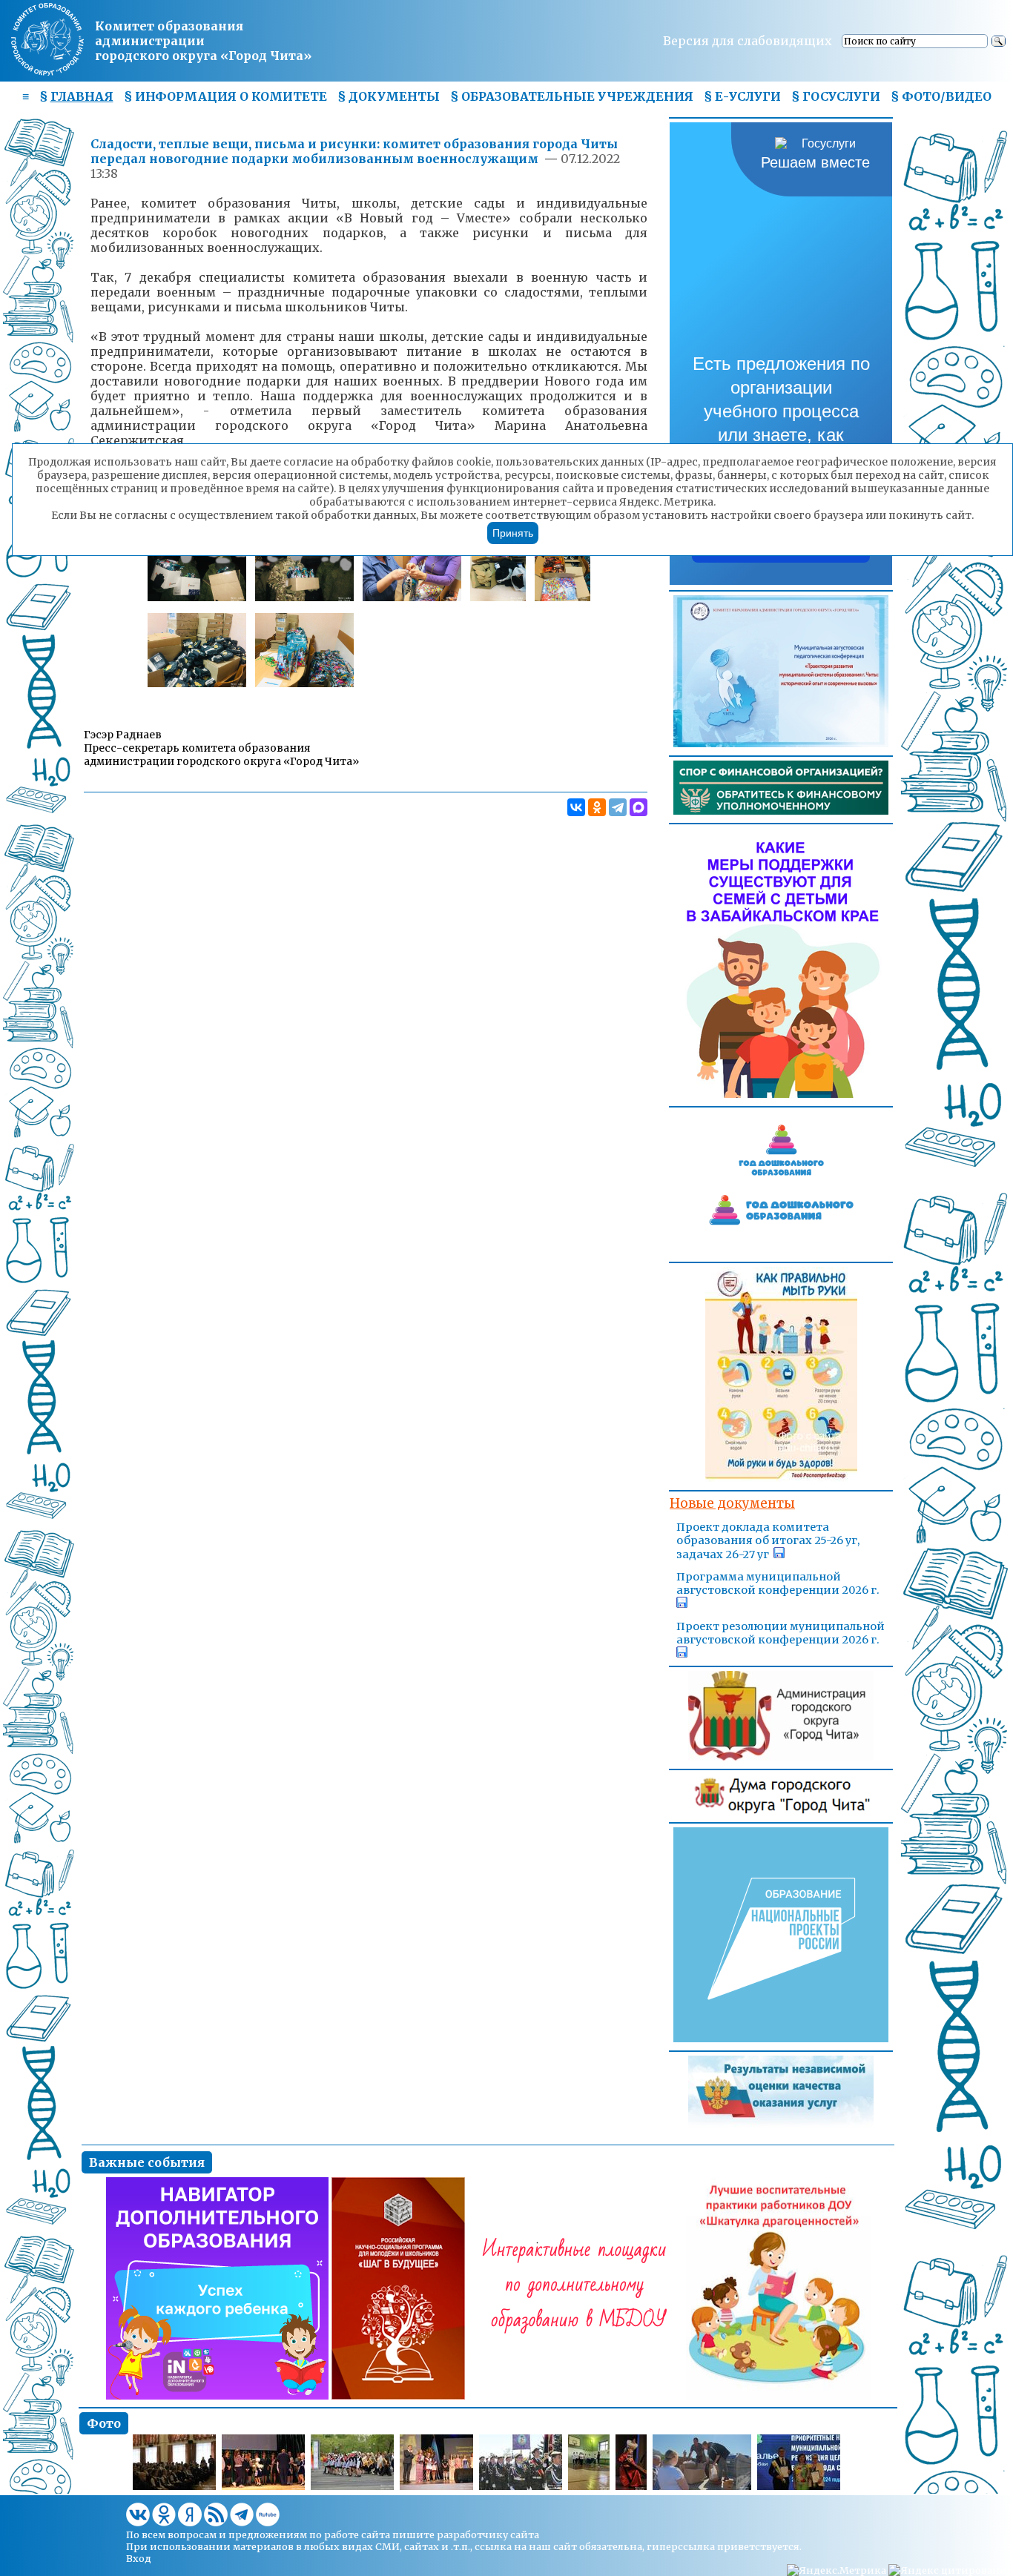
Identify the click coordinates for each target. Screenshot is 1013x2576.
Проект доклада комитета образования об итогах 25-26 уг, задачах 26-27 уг (768, 1541)
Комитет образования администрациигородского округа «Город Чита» (203, 41)
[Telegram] (618, 807)
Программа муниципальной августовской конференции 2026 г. (778, 1583)
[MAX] (639, 807)
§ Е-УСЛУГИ (742, 96)
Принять (513, 533)
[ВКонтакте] (576, 807)
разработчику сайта (488, 2534)
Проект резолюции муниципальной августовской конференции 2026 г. (781, 1633)
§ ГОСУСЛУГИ (836, 96)
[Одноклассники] (597, 807)
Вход (139, 2558)
